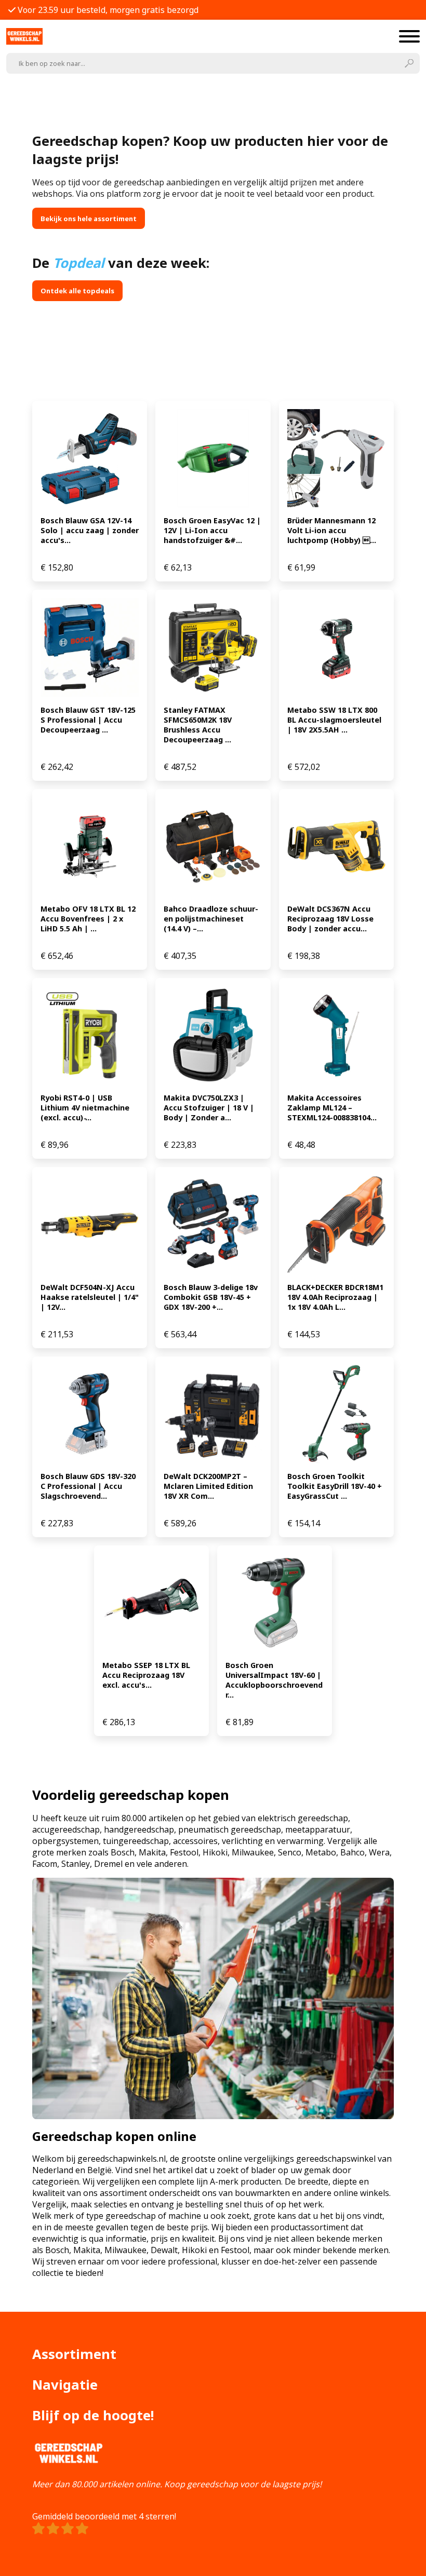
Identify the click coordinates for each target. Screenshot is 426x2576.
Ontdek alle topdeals (77, 291)
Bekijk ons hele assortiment (89, 219)
